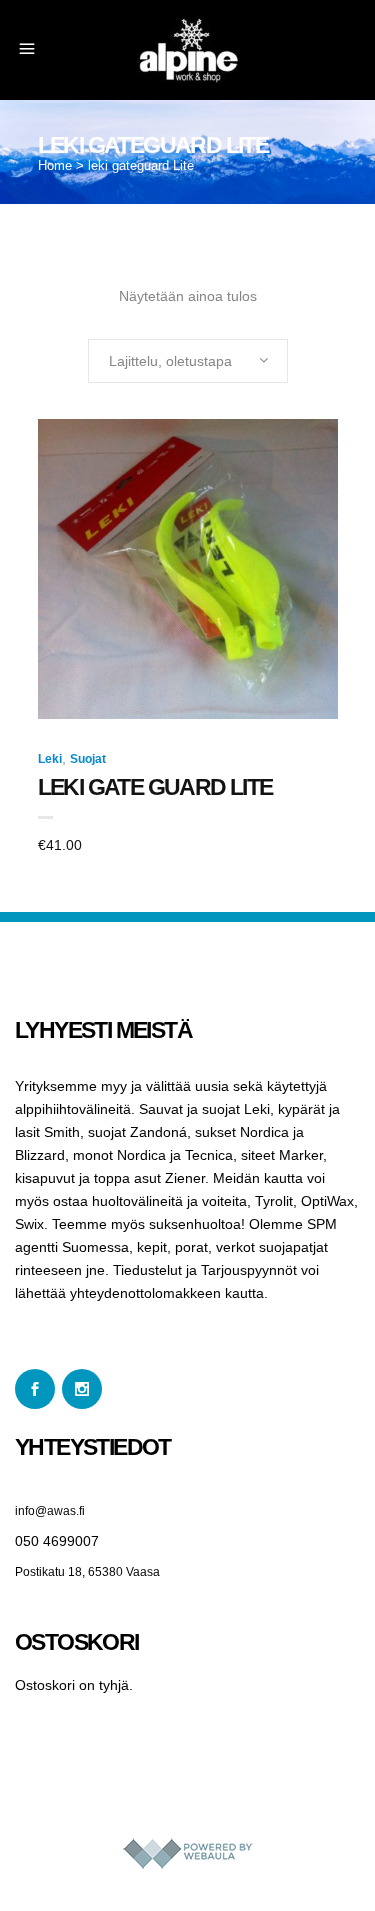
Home (55, 165)
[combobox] (188, 361)
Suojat (88, 759)
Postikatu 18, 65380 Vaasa (87, 1572)
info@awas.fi (50, 1511)
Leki (50, 759)
